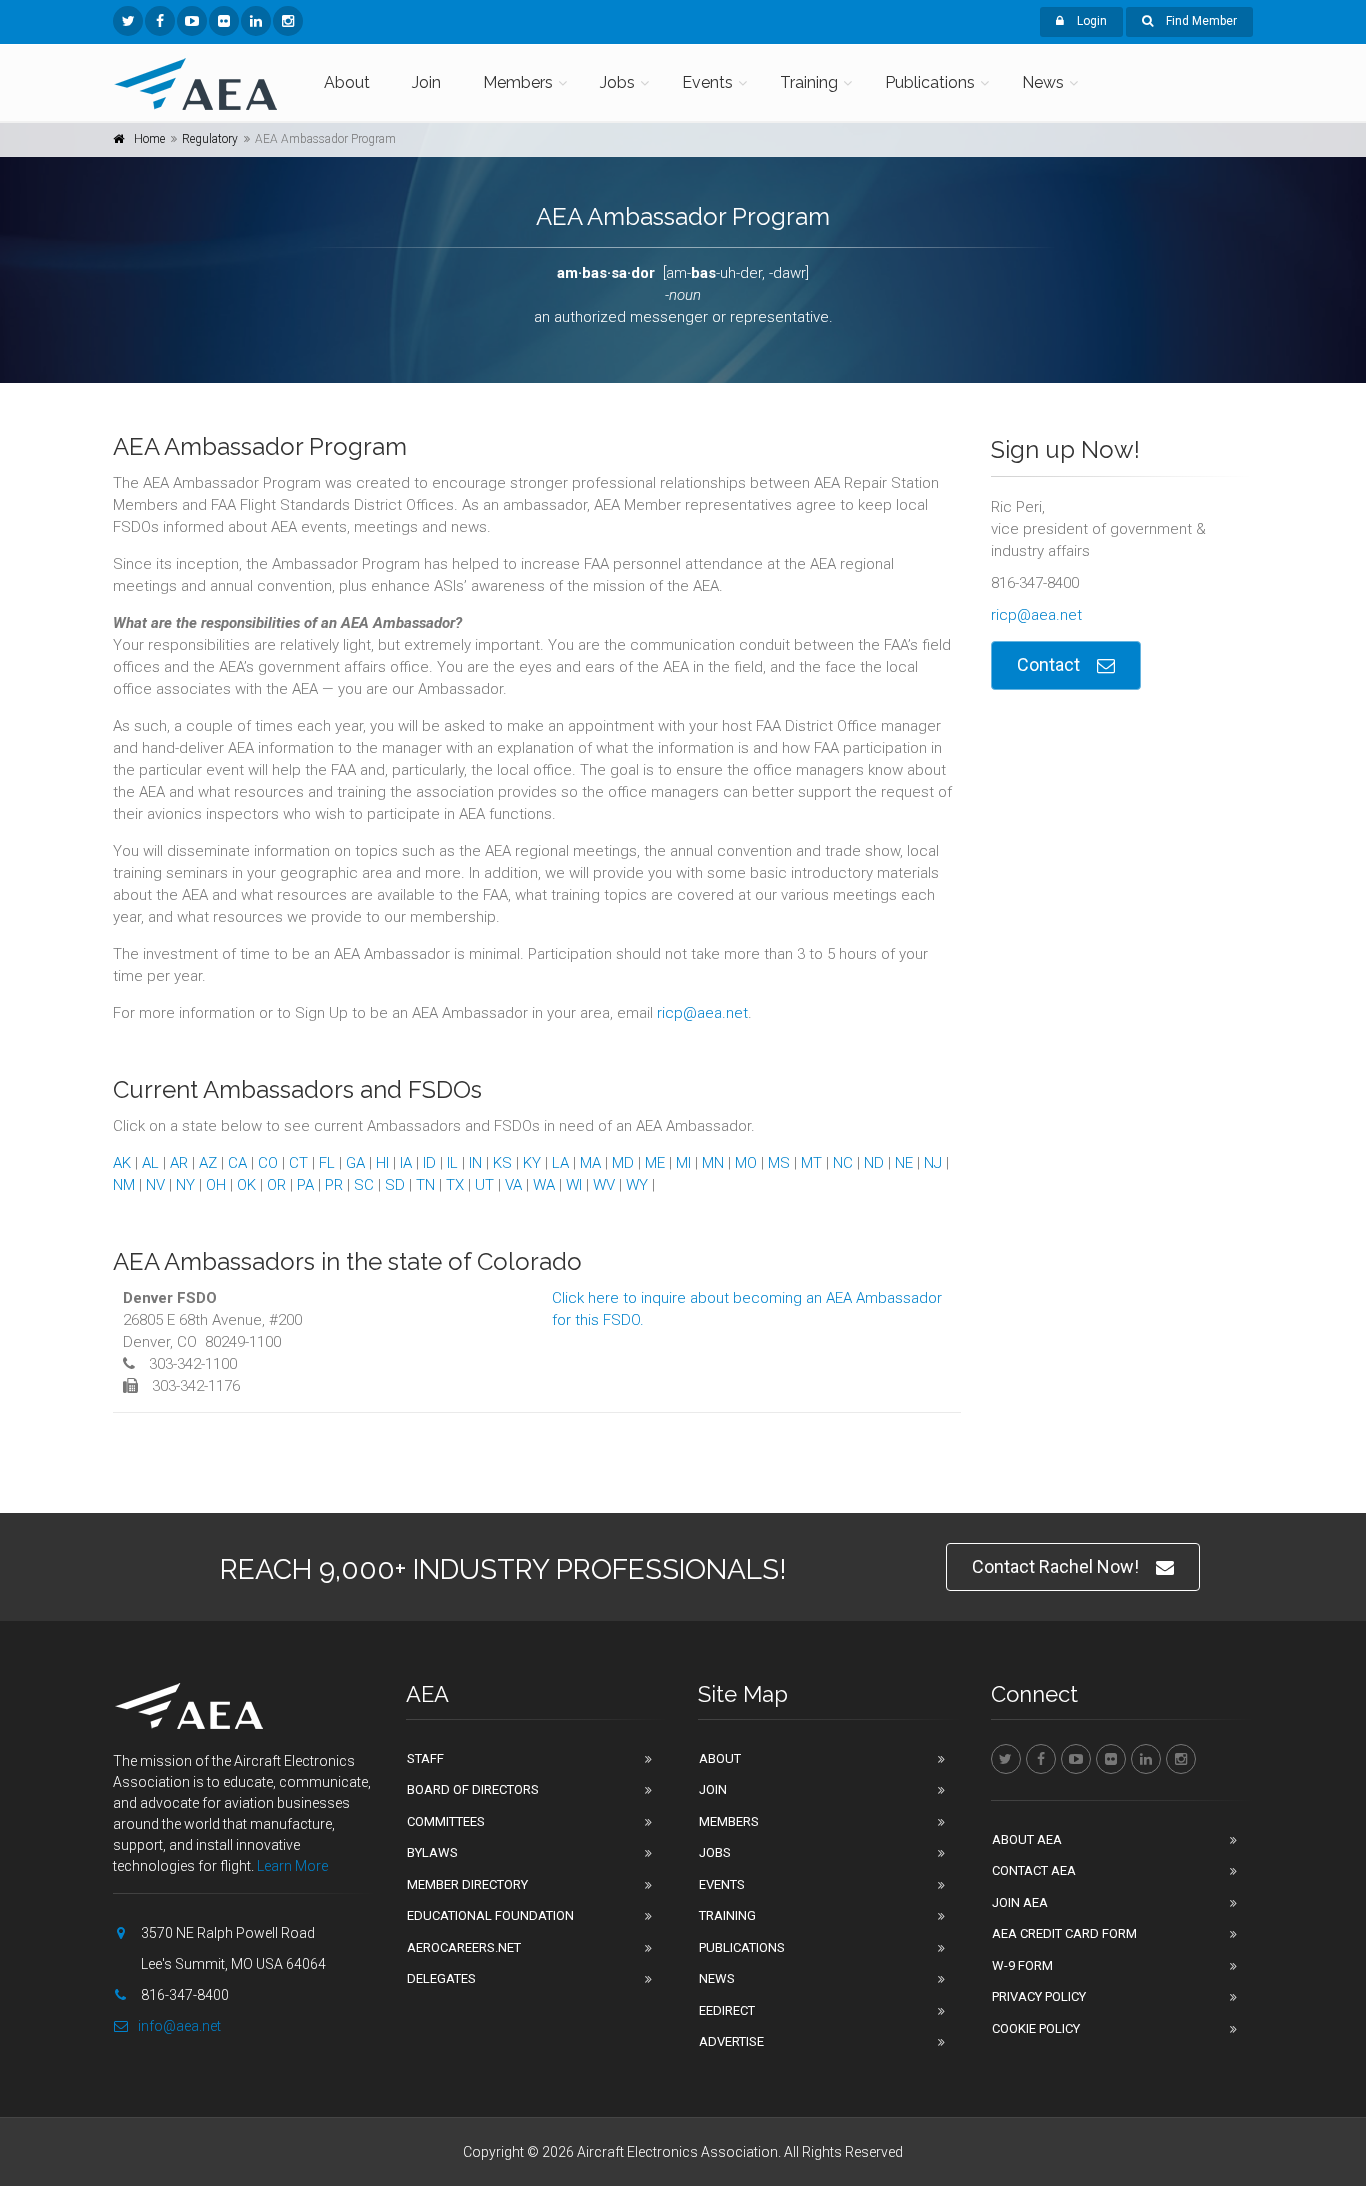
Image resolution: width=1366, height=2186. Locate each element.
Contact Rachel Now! (1055, 1566)
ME (655, 1163)
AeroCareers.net (464, 1947)
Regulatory (210, 139)
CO (268, 1163)
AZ (208, 1163)
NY (185, 1185)
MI (683, 1163)
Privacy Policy (1039, 1996)
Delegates (441, 1978)
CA (237, 1163)
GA (355, 1163)
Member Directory (467, 1884)
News (1043, 82)
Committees (446, 1821)
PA (305, 1185)
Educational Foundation (490, 1915)
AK (122, 1163)
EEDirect (727, 2010)
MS (779, 1163)
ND (874, 1163)
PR (334, 1185)
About (347, 82)
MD (623, 1163)
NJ (933, 1163)
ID (429, 1163)
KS (502, 1163)
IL (452, 1163)
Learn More (292, 1866)
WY (637, 1185)
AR (179, 1163)
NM (124, 1185)
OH (216, 1185)
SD (395, 1185)
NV (155, 1185)
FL (327, 1163)
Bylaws (432, 1852)
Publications (930, 82)
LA (560, 1163)
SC (364, 1185)
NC (843, 1163)
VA (513, 1185)
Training (809, 82)
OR (276, 1185)
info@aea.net (179, 2026)
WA (544, 1185)
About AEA (1027, 1839)
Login (1090, 21)
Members (518, 82)
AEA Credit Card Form (1064, 1933)
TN (425, 1185)
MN (713, 1163)
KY (532, 1163)
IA (406, 1163)
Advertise (731, 2041)
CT (298, 1163)
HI (382, 1163)
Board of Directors (473, 1789)
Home (149, 139)
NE (904, 1163)
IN (475, 1163)
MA (590, 1163)
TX (455, 1185)
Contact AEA (1034, 1870)
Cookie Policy (1036, 2028)
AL (150, 1163)
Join (426, 82)
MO (746, 1163)
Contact (1048, 664)
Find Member (1200, 21)
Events (707, 82)
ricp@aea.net (702, 1013)
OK (246, 1185)
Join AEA (1020, 1902)
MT (811, 1163)
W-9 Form (1022, 1965)
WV (604, 1185)
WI (574, 1185)
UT (484, 1185)
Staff (425, 1758)
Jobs (617, 82)
